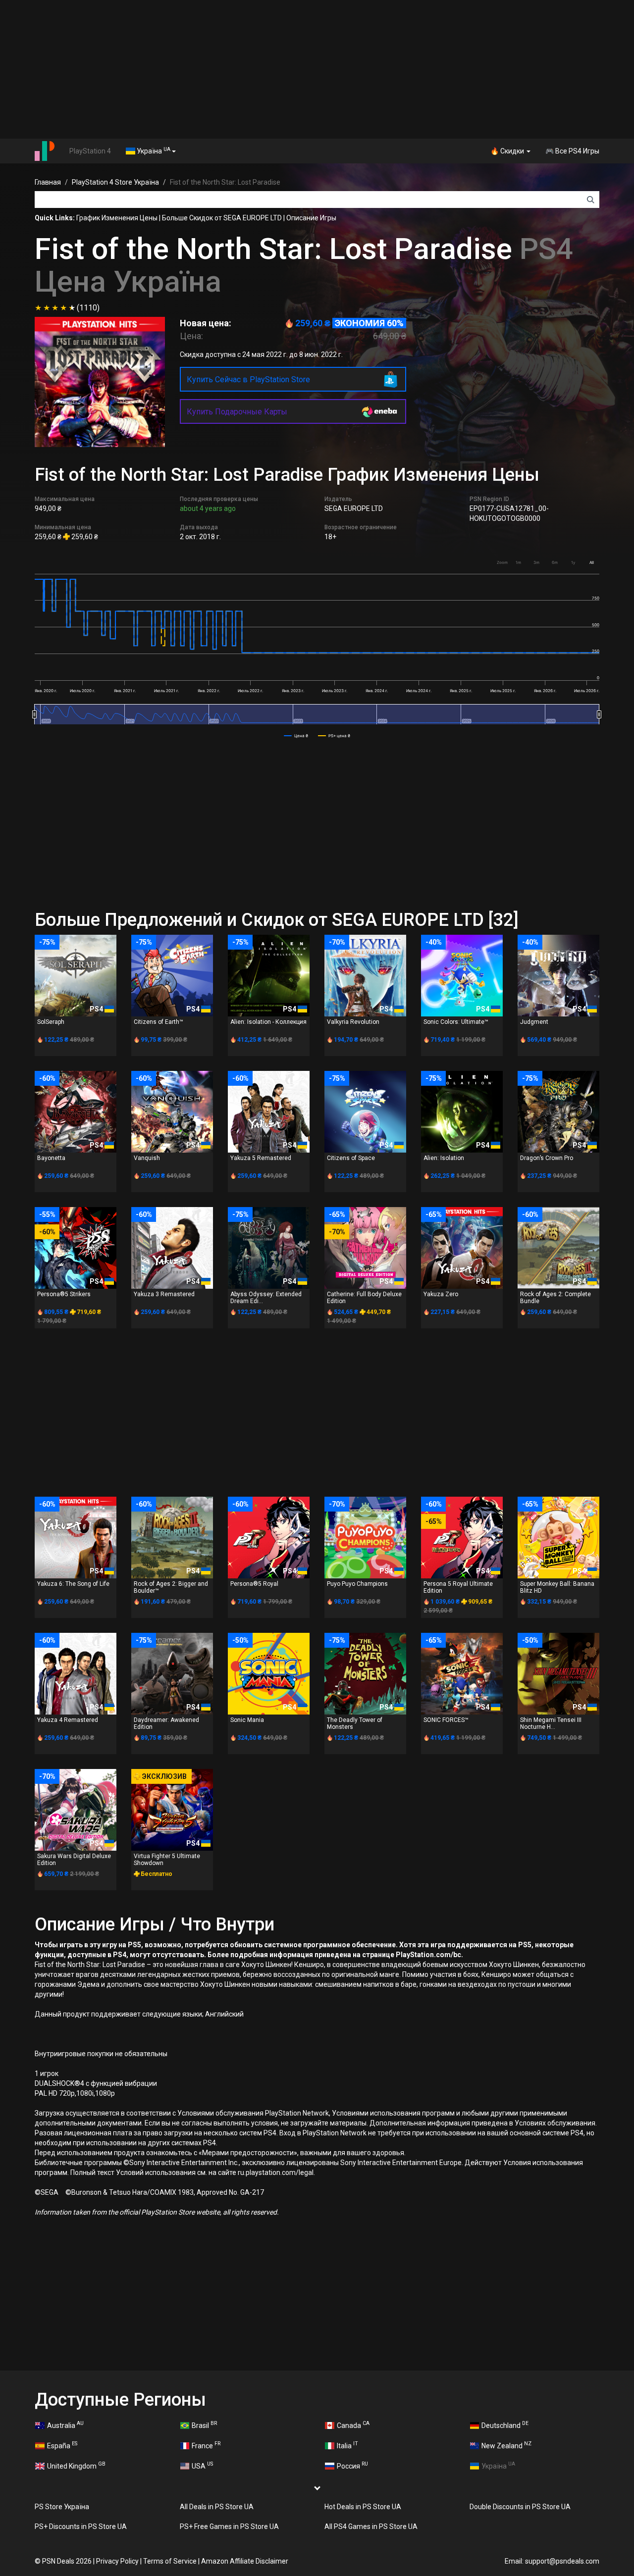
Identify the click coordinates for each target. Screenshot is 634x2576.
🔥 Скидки (508, 151)
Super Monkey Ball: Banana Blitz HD (557, 1587)
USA (202, 2465)
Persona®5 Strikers (64, 1294)
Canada (353, 2424)
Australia (65, 2424)
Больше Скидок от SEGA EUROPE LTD (222, 218)
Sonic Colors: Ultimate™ (456, 1022)
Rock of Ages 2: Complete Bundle (555, 1297)
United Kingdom (76, 2465)
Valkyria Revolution (353, 1022)
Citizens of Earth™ (158, 1022)
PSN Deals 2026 (67, 2561)
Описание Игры (311, 218)
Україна (153, 151)
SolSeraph (51, 1022)
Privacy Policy (117, 2561)
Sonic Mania (247, 1720)
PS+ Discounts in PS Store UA (81, 2526)
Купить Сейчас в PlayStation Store (248, 379)
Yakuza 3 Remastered (164, 1294)
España (62, 2445)
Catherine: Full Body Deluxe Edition (364, 1297)
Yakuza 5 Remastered (261, 1158)
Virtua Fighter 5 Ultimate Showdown (167, 1859)
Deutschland (505, 2424)
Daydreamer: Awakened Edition (166, 1723)
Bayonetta (51, 1158)
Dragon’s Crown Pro (547, 1158)
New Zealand (506, 2445)
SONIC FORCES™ (446, 1720)
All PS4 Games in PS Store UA (371, 2526)
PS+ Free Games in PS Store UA (229, 2526)
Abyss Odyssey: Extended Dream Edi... (266, 1297)
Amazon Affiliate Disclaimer (245, 2561)
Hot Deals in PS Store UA (363, 2507)
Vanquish (147, 1158)
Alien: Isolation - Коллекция (268, 1022)
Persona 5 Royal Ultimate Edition (458, 1587)
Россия (352, 2465)
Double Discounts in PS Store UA (520, 2507)
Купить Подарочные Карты (237, 412)
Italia (347, 2445)
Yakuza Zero (441, 1294)
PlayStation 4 (90, 151)
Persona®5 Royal (254, 1584)
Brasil (204, 2424)
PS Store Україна (62, 2507)
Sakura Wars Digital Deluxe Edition (74, 1859)
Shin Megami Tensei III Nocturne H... (551, 1723)
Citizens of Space (351, 1158)
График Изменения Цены (117, 218)
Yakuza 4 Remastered (68, 1720)
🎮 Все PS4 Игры (572, 151)
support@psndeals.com (562, 2561)
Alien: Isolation (444, 1158)
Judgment (534, 1022)
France (206, 2445)
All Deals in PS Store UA (217, 2507)
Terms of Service (170, 2561)
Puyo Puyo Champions (357, 1584)
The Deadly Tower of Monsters (355, 1723)
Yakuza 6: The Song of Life (73, 1584)
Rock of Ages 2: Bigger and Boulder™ (171, 1587)
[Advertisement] (317, 69)
